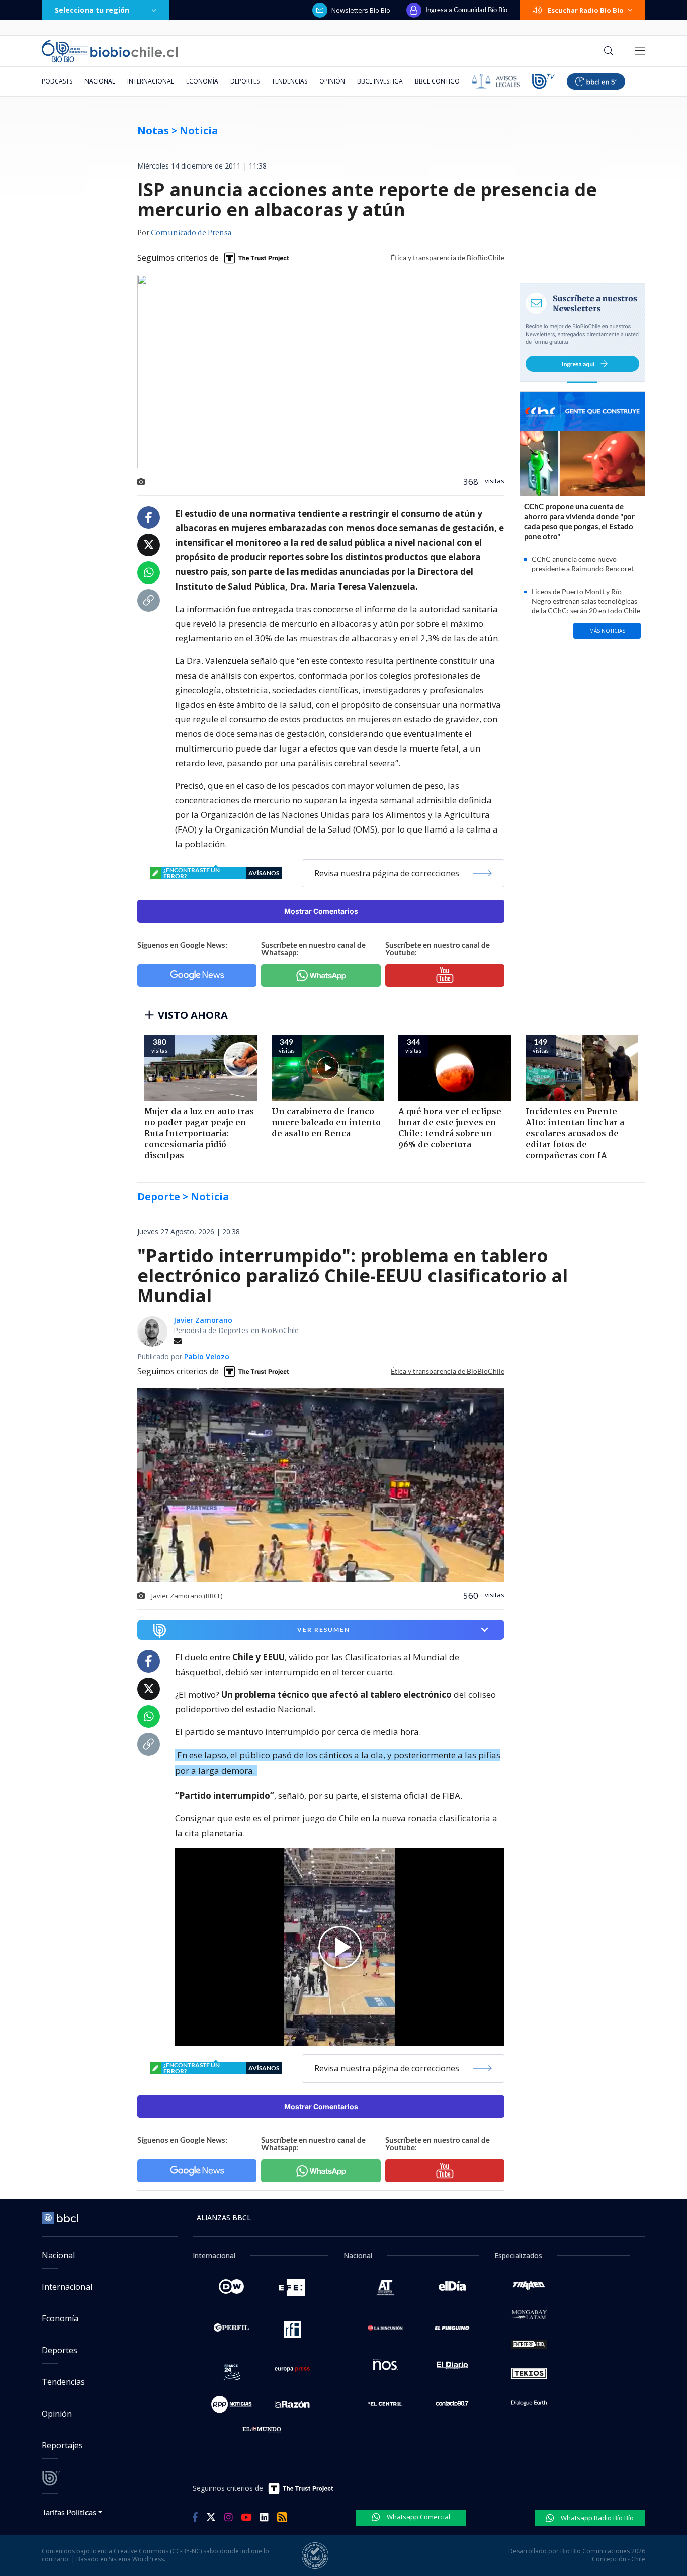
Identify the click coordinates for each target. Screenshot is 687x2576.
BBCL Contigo (437, 81)
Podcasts (57, 81)
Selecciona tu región (92, 10)
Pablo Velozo (207, 1356)
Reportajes (62, 2445)
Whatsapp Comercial (418, 2517)
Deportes (245, 81)
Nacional (100, 81)
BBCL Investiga (380, 81)
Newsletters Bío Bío (361, 10)
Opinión (332, 81)
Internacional (151, 81)
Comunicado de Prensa (191, 233)
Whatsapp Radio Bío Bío (596, 2518)
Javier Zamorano (203, 1320)
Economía (202, 81)
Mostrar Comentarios (321, 911)
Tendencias (289, 81)
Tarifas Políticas (69, 2512)
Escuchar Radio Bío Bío (586, 10)
